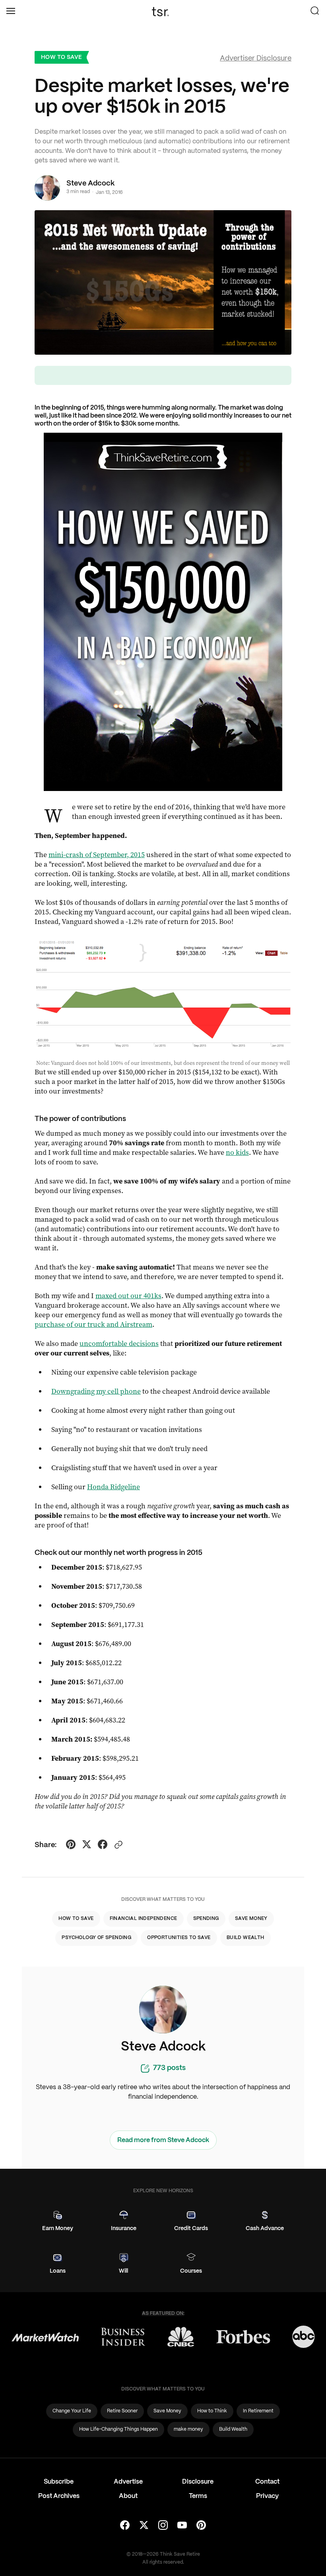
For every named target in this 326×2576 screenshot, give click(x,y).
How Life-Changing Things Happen (118, 2429)
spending (206, 1919)
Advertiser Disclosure (256, 59)
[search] (315, 12)
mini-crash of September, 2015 (97, 855)
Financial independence (144, 1919)
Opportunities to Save (179, 1938)
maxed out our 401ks (128, 1296)
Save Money (251, 1919)
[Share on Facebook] (103, 1846)
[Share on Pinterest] (71, 1846)
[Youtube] (182, 2526)
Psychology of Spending (96, 1938)
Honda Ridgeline (114, 1487)
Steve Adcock (90, 184)
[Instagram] (163, 2526)
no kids (237, 1152)
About (128, 2496)
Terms (198, 2496)
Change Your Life (72, 2411)
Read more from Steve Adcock (163, 2140)
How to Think (212, 2411)
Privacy (267, 2496)
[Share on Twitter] (87, 1846)
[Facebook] (125, 2526)
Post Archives (59, 2496)
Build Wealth (245, 1938)
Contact (267, 2482)
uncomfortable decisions (119, 1344)
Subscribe (59, 2482)
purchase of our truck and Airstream (93, 1324)
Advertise (128, 2482)
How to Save (61, 57)
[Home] (163, 12)
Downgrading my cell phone (96, 1391)
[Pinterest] (201, 2526)
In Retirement (258, 2411)
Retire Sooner (122, 2411)
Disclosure (198, 2482)
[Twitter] (144, 2526)
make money (188, 2429)
